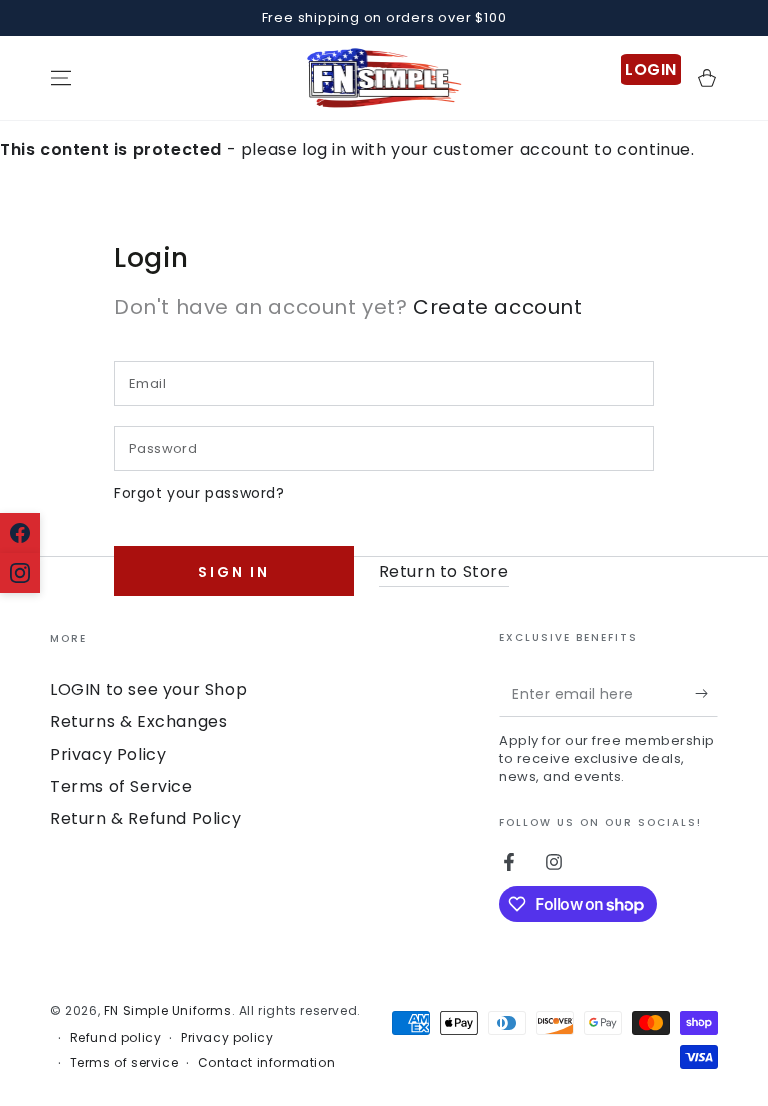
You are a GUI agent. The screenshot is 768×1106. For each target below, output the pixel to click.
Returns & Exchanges (138, 721)
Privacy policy (227, 1038)
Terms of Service (121, 786)
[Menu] (61, 78)
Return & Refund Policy (145, 818)
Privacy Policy (108, 754)
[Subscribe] (706, 694)
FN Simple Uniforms (168, 1010)
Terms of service (124, 1063)
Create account (497, 307)
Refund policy (116, 1038)
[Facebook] (20, 533)
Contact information (266, 1063)
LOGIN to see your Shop (148, 689)
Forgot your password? (199, 493)
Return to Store (444, 571)
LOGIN (651, 69)
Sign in (234, 572)
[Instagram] (20, 573)
